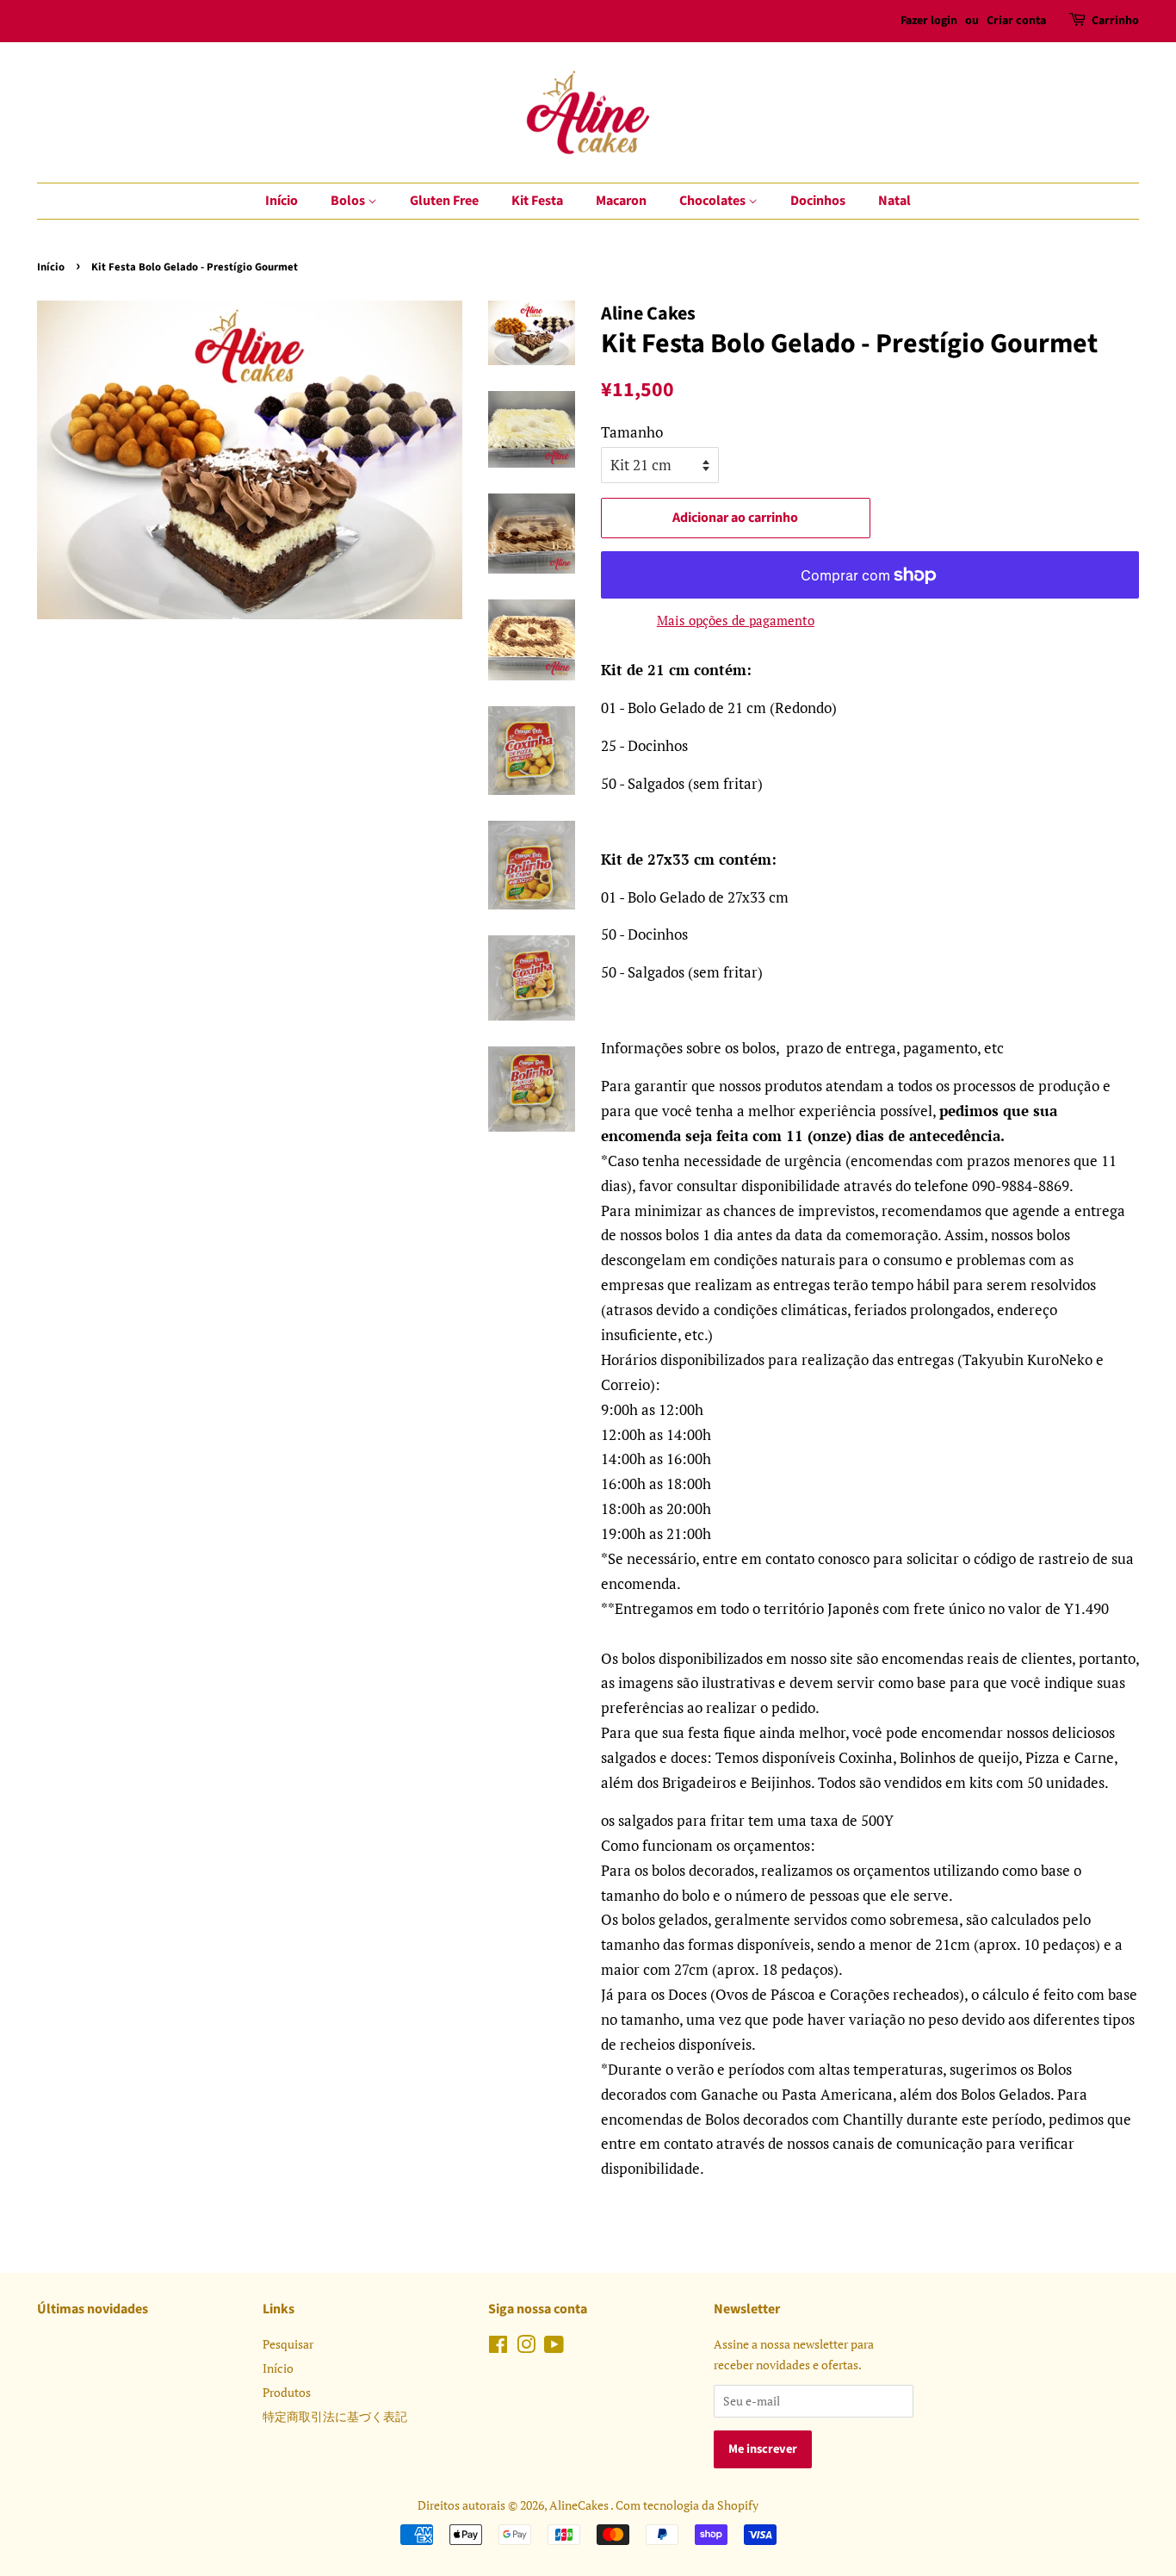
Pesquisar (288, 2344)
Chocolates (714, 201)
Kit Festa (537, 201)
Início (282, 201)
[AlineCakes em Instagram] (526, 2347)
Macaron (621, 201)
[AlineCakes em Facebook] (498, 2347)
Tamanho (632, 432)
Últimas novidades (93, 2309)
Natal (894, 201)
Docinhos (818, 201)
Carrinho (1115, 21)
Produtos (287, 2392)
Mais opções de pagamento (736, 620)
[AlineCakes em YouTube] (554, 2347)
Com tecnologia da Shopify (687, 2505)
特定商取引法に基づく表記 (335, 2416)
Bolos (349, 201)
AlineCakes (580, 2505)
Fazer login (929, 21)
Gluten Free (444, 201)
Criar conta (1016, 21)
